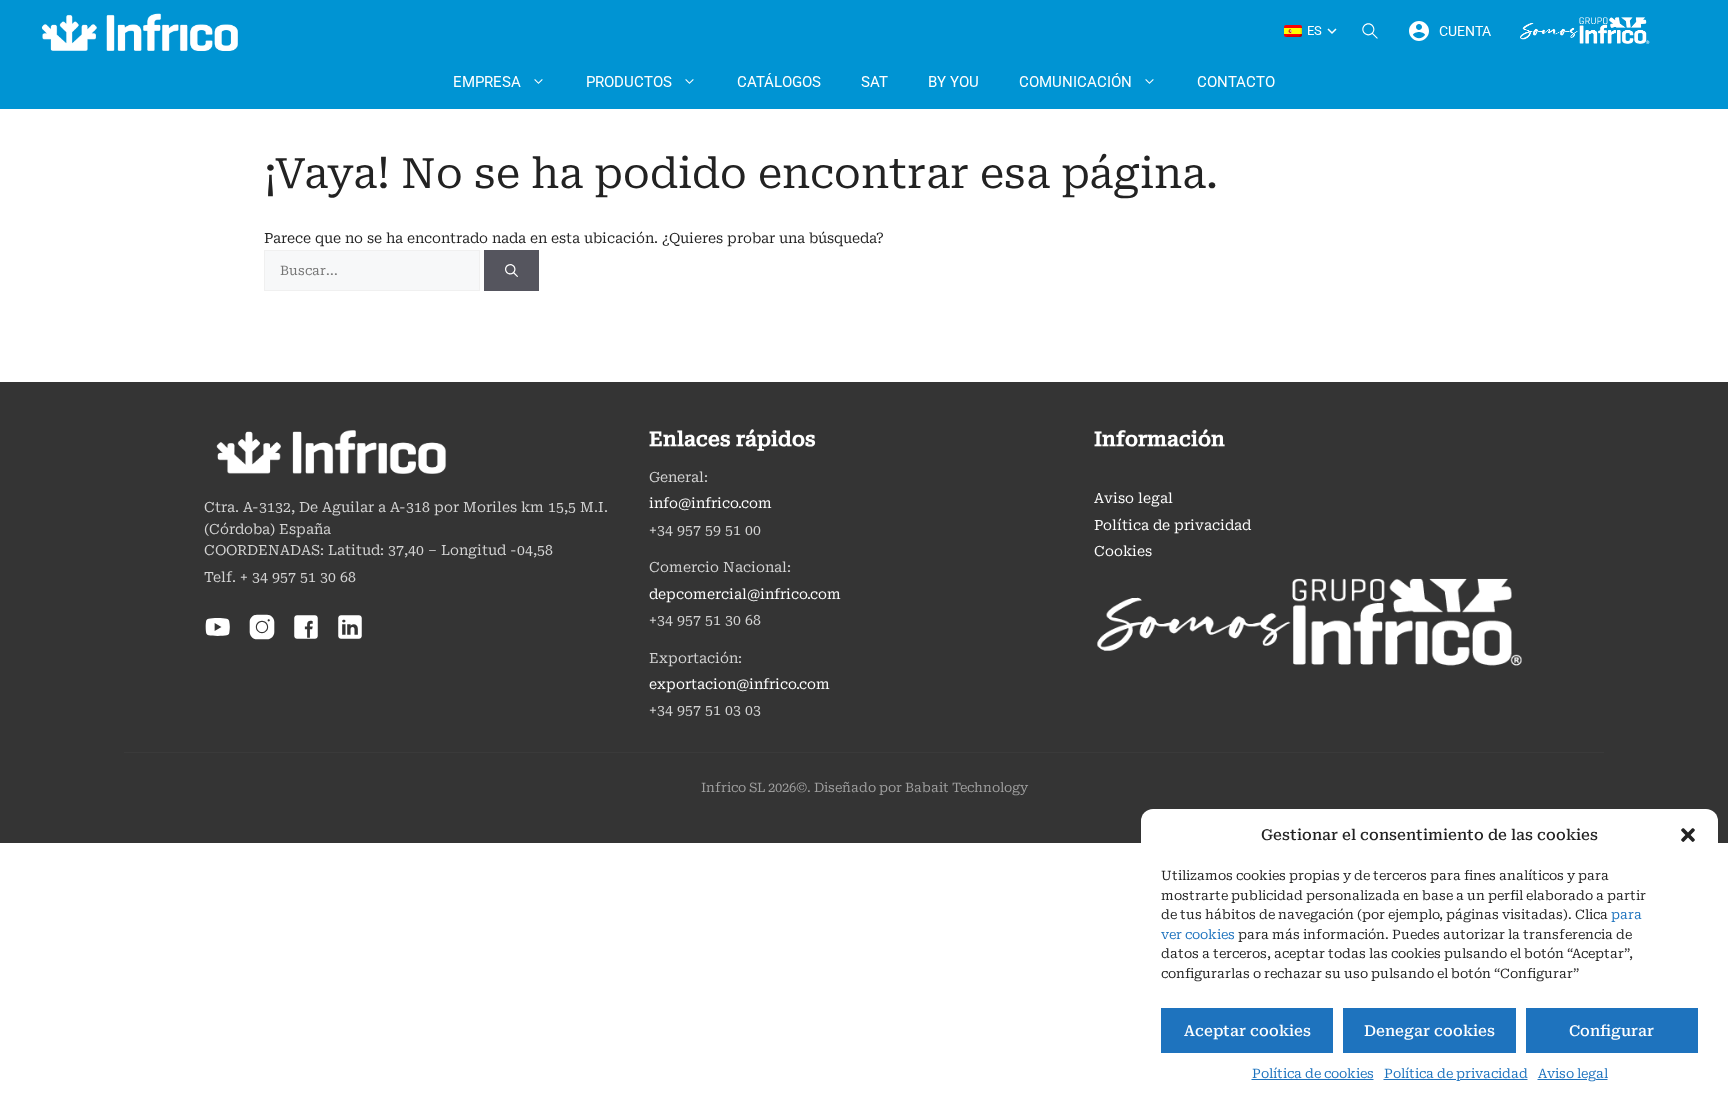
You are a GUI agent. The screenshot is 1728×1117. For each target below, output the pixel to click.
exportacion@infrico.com (739, 684)
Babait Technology (966, 787)
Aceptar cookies (1247, 1031)
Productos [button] (629, 82)
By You (953, 82)
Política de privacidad (1456, 1073)
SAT (874, 82)
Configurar (1611, 1031)
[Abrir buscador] (1370, 31)
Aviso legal (1573, 1073)
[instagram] (262, 636)
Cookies (1123, 551)
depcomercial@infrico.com (745, 594)
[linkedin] (350, 636)
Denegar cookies (1429, 1031)
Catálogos (779, 82)
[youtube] (218, 636)
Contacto (1236, 82)
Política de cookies (1313, 1073)
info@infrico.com (710, 503)
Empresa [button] (487, 82)
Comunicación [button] (1075, 82)
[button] (1688, 835)
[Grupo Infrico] (1584, 31)
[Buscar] (511, 270)
